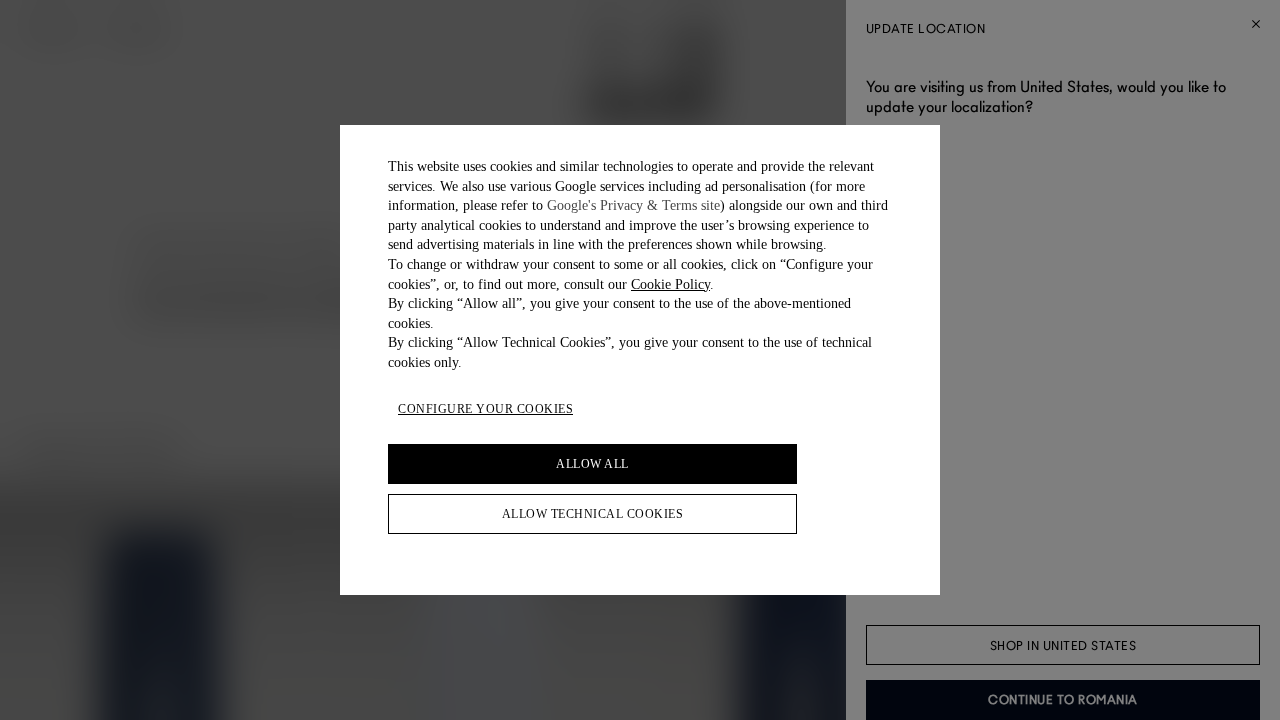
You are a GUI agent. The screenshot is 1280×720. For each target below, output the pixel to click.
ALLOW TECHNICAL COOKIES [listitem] (593, 514)
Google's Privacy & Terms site (633, 205)
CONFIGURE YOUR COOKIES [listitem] (485, 409)
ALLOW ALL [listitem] (592, 464)
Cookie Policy (670, 284)
